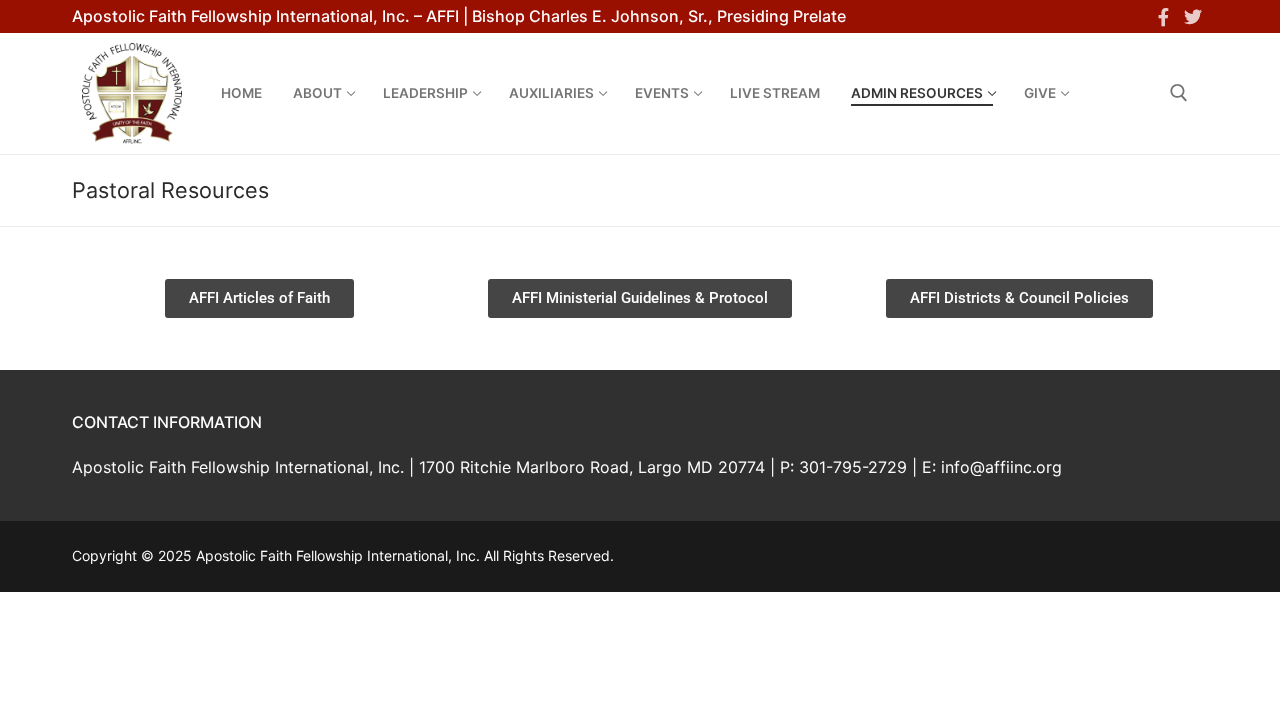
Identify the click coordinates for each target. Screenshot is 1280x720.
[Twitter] (1193, 17)
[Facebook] (1164, 17)
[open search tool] (1179, 93)
